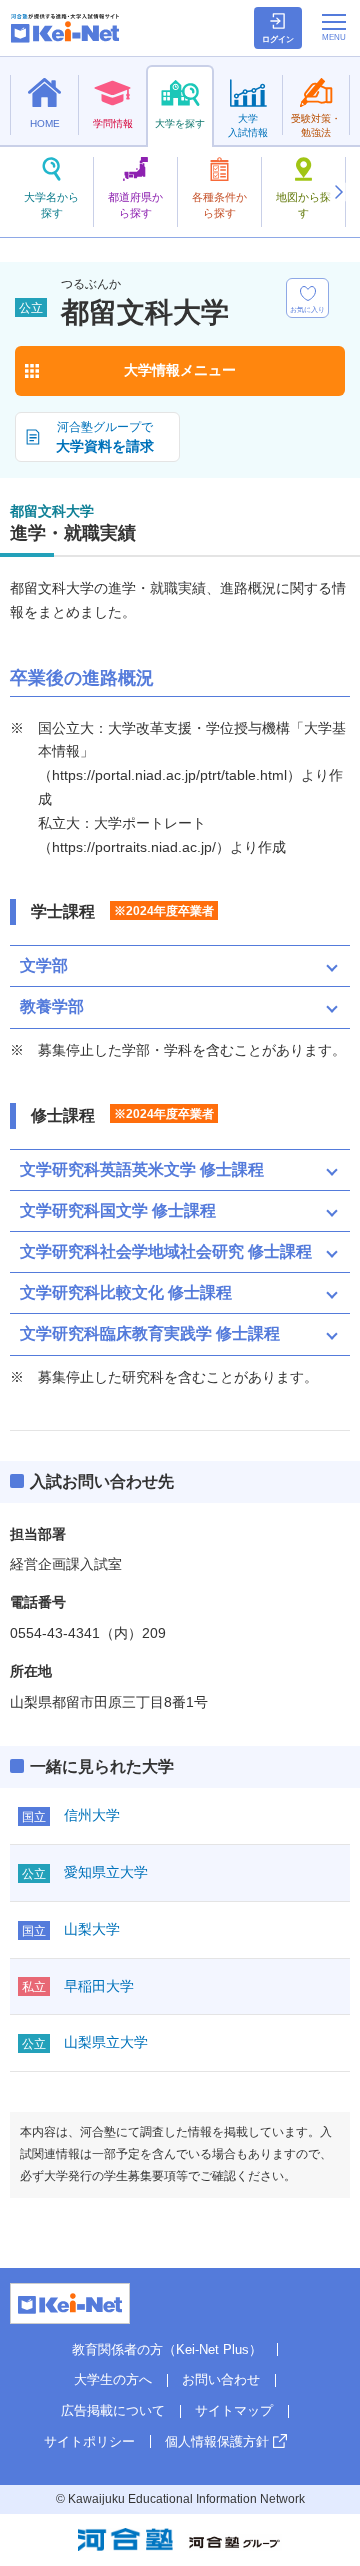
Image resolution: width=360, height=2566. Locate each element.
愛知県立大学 (106, 1872)
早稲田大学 (99, 1986)
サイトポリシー (89, 2441)
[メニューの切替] (334, 27)
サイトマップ (234, 2410)
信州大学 (92, 1815)
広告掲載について (113, 2410)
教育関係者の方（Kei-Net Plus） (167, 2349)
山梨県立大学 (106, 2042)
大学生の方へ (113, 2379)
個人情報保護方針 (217, 2441)
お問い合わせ (221, 2379)
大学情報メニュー (180, 370)
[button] (338, 192)
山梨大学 (92, 1929)
